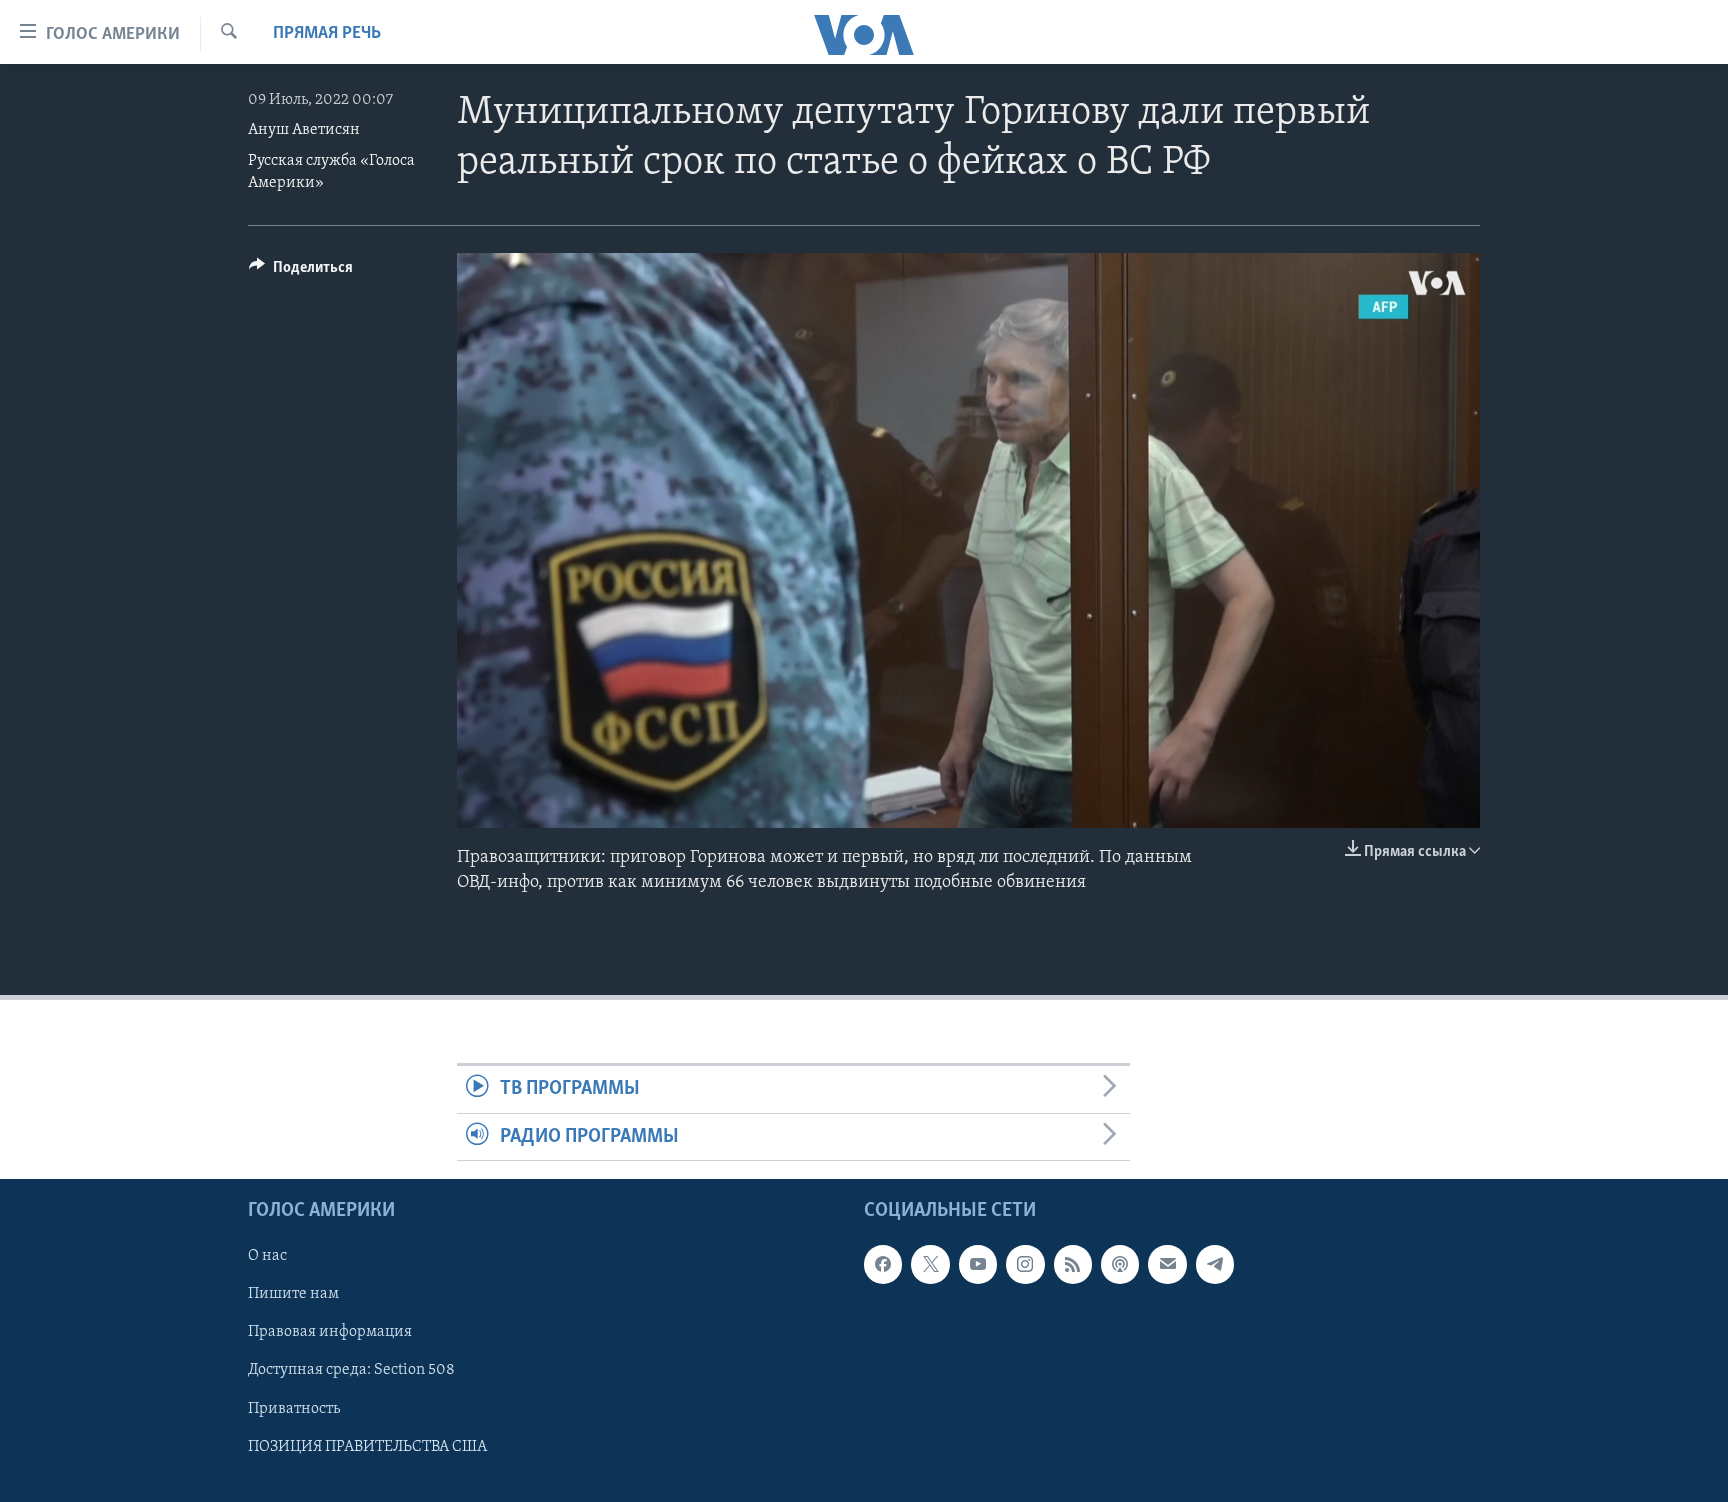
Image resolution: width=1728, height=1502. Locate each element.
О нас (267, 1256)
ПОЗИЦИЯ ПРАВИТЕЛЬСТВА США (367, 1447)
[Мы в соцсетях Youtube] (978, 1264)
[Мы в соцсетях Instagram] (1025, 1264)
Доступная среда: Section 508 (351, 1370)
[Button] (301, 272)
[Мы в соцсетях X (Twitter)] (930, 1264)
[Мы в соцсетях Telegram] (1215, 1264)
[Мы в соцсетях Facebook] (883, 1264)
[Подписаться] (1167, 1264)
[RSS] (1073, 1264)
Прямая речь (327, 34)
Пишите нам (293, 1294)
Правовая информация (330, 1332)
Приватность (294, 1408)
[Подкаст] (1120, 1264)
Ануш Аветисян (304, 130)
